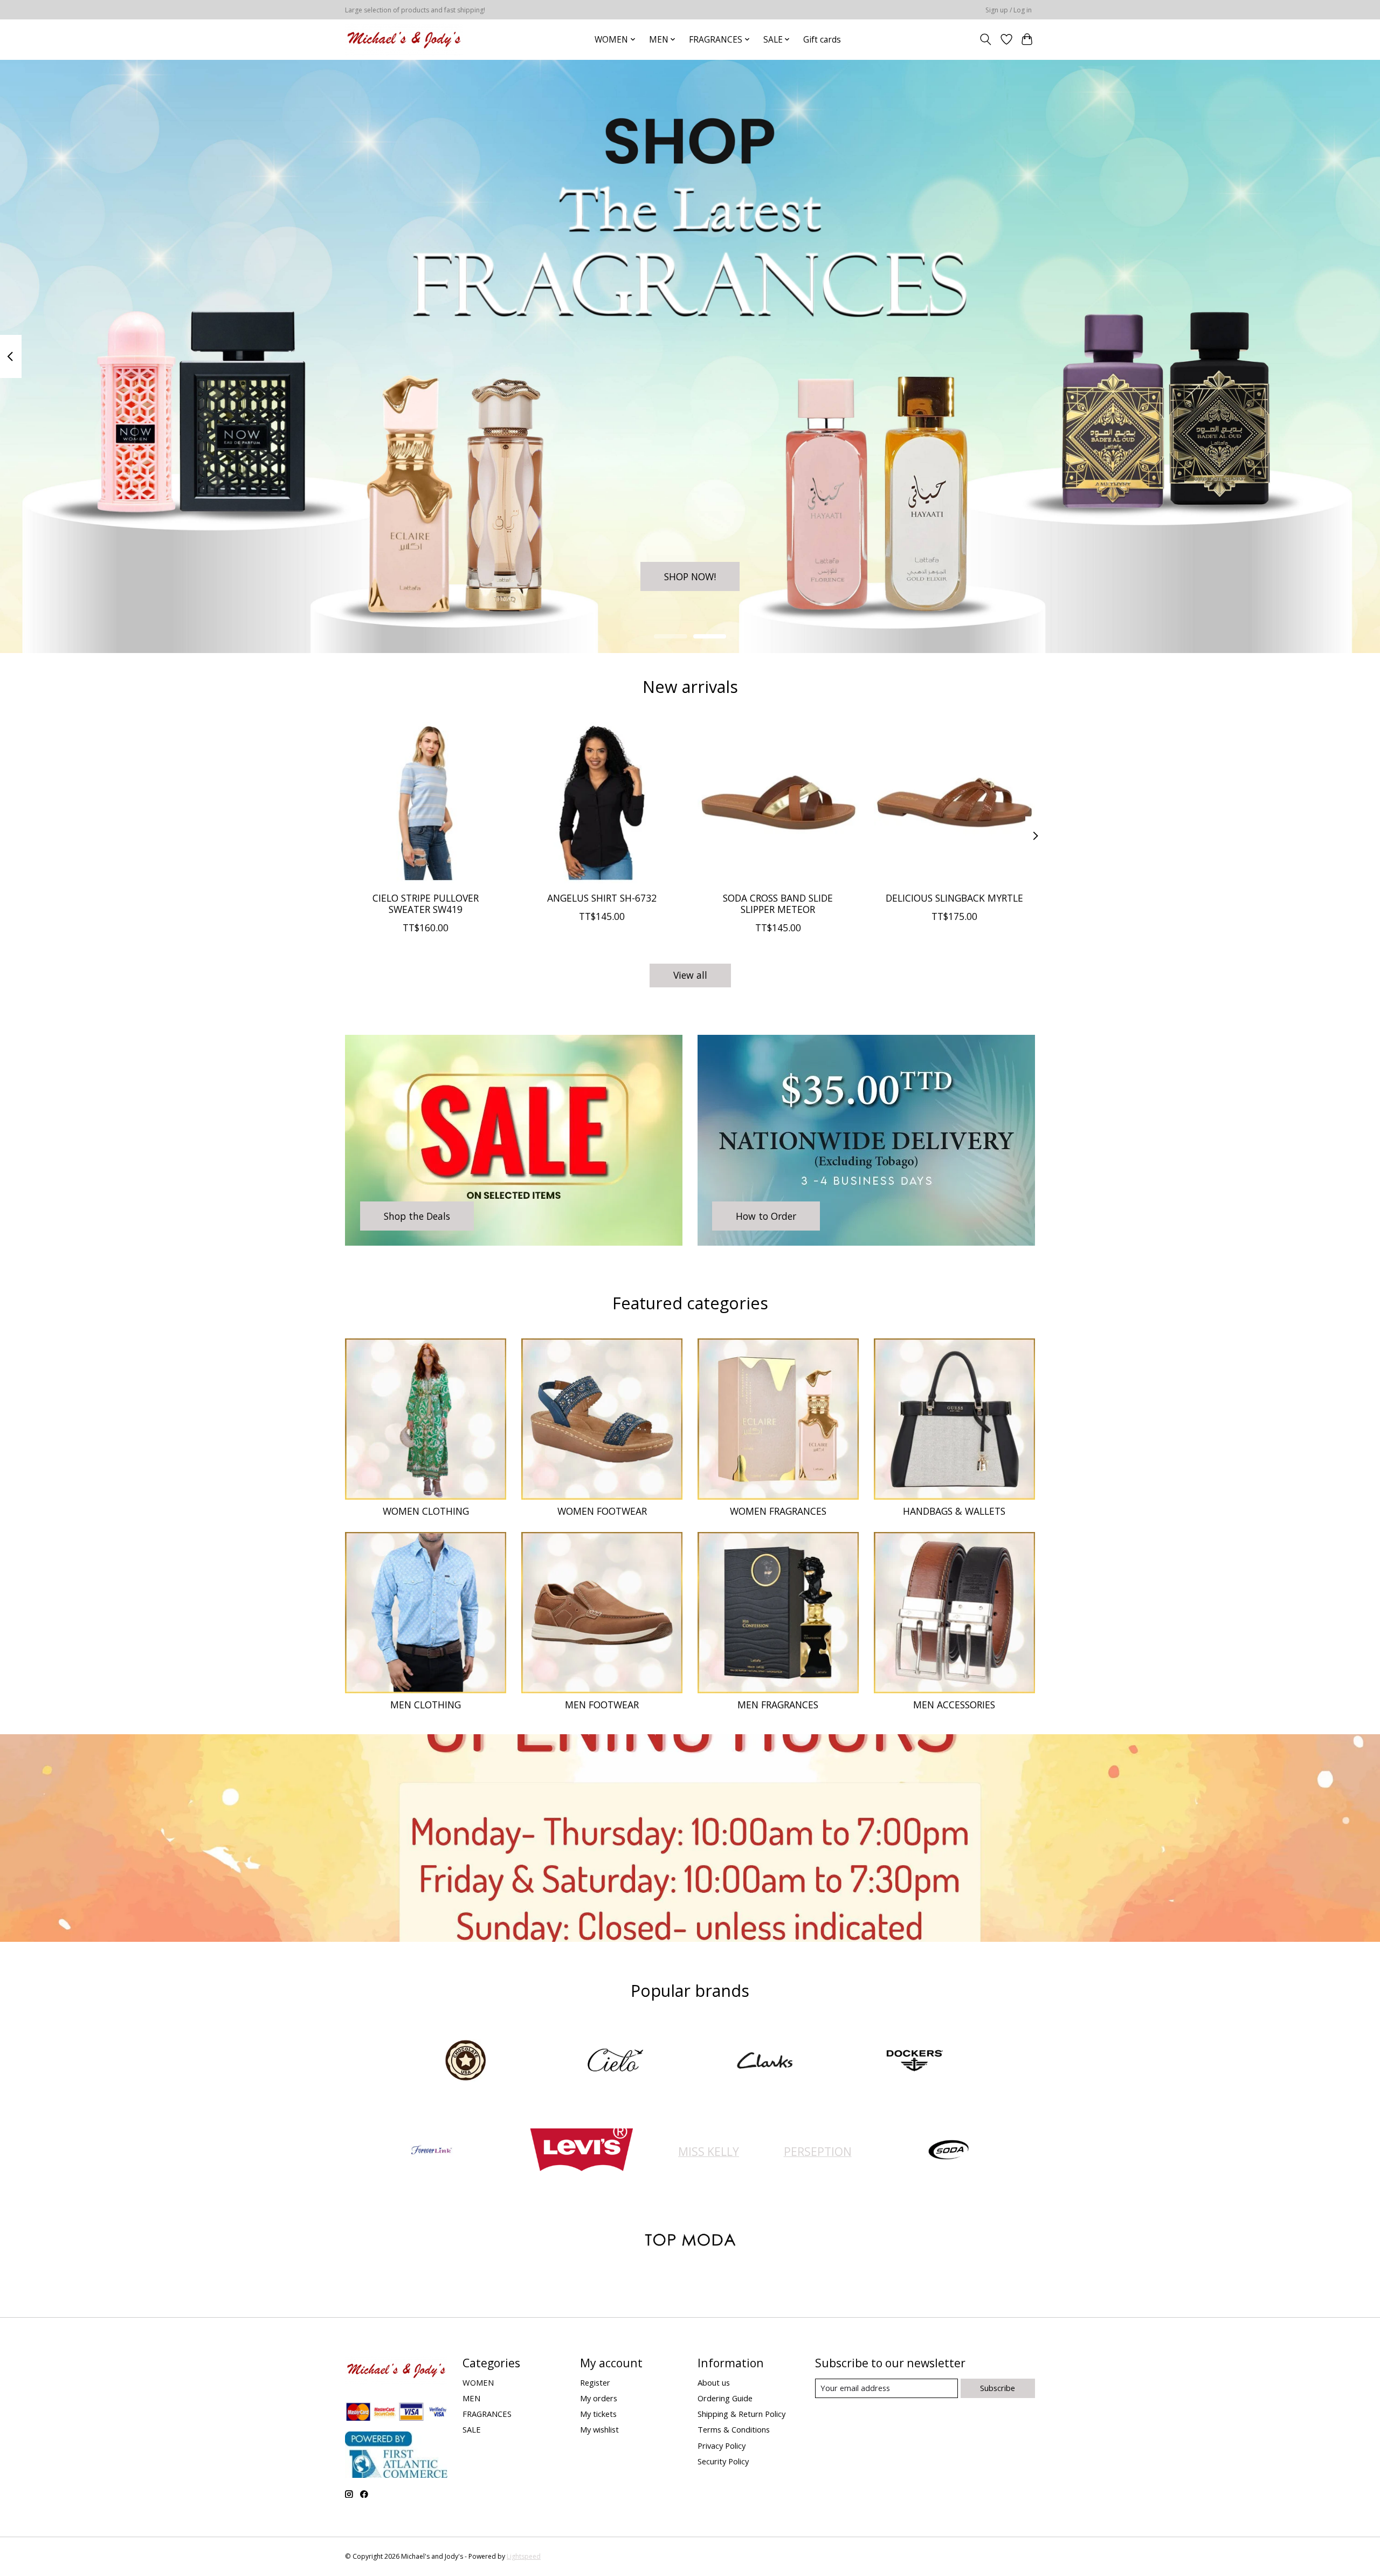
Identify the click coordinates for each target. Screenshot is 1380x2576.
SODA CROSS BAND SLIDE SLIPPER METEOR (778, 904)
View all (690, 975)
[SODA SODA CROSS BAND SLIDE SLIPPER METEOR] (778, 803)
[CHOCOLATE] (466, 2061)
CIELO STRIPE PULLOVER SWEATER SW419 (426, 904)
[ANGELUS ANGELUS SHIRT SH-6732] (602, 803)
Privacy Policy (722, 2446)
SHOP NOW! (690, 576)
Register (595, 2382)
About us (714, 2382)
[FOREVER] (432, 2151)
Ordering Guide (725, 2398)
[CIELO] (615, 2061)
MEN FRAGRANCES (778, 1705)
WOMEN (478, 2382)
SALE (472, 2429)
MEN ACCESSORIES (954, 1705)
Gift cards (822, 40)
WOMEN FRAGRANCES (778, 1511)
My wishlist (599, 2429)
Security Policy (723, 2461)
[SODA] (949, 2151)
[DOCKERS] (914, 2061)
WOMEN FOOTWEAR (602, 1511)
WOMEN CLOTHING (426, 1511)
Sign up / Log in (1009, 10)
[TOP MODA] (690, 2241)
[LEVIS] (581, 2151)
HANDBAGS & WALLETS (954, 1511)
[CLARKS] (765, 2061)
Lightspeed (524, 2556)
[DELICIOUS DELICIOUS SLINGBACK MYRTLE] (954, 803)
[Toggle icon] (986, 39)
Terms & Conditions (734, 2429)
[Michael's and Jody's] (404, 39)
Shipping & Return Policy (741, 2414)
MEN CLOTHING (426, 1705)
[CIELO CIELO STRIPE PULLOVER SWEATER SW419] (426, 803)
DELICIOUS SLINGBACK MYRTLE (954, 898)
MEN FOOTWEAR (602, 1705)
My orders (599, 2398)
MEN (471, 2398)
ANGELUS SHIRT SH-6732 (602, 898)
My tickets (598, 2414)
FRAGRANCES (487, 2414)
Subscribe (998, 2388)
